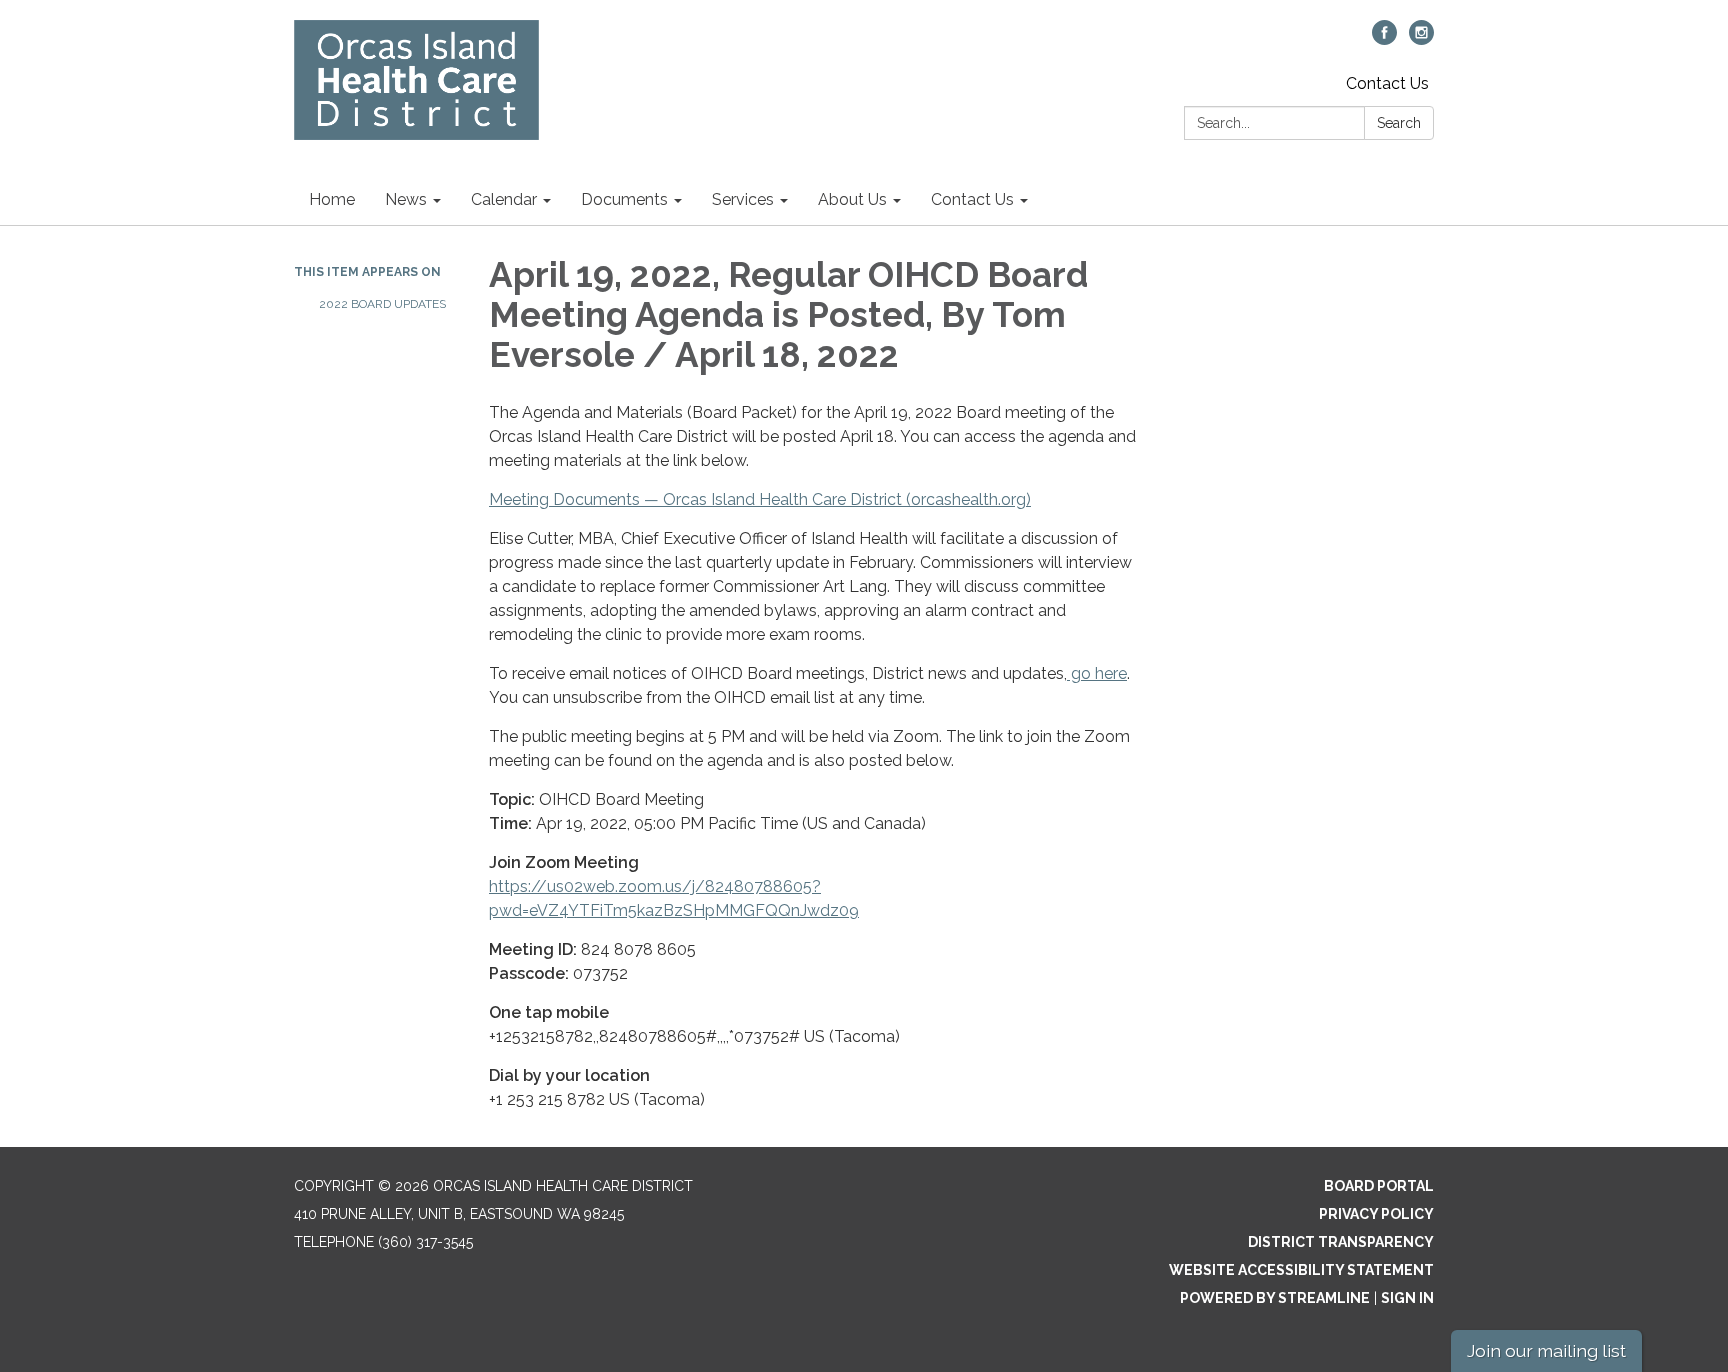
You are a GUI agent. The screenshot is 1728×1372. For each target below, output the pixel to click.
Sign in (1407, 1298)
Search (1399, 123)
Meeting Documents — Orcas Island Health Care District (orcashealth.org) (760, 499)
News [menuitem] (406, 199)
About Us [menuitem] (852, 199)
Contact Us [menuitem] (972, 199)
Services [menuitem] (743, 199)
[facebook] (1384, 39)
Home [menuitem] (332, 199)
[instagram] (1421, 39)
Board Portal (1379, 1186)
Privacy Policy (1376, 1214)
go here (1097, 673)
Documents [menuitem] (624, 199)
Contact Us (1387, 83)
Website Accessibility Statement (1301, 1270)
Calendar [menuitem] (504, 199)
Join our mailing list (1546, 1350)
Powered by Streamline (1275, 1298)
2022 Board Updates (382, 304)
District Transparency (1341, 1242)
